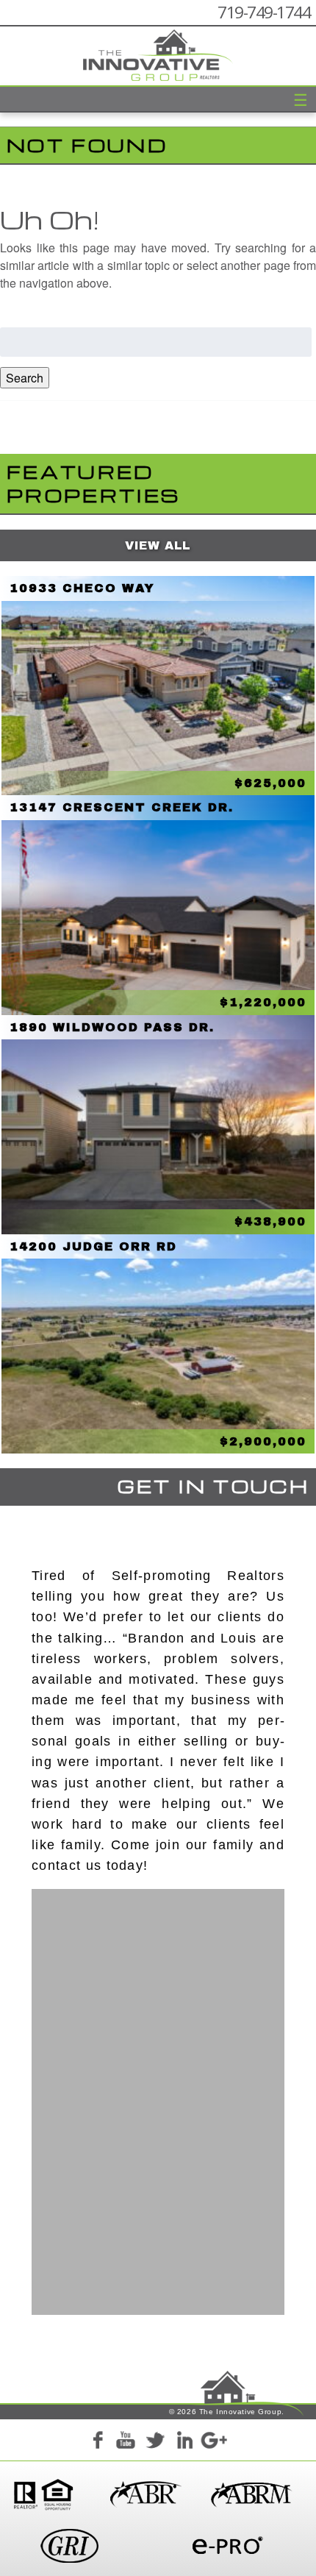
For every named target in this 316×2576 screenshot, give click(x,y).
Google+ (213, 2443)
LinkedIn (184, 2443)
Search (25, 378)
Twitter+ (155, 2443)
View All (158, 545)
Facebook (97, 2443)
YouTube (126, 2443)
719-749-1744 (264, 12)
